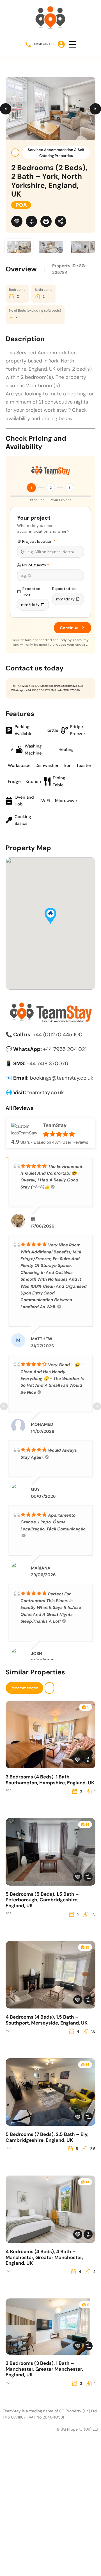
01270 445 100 (44, 44)
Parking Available (24, 730)
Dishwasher (47, 765)
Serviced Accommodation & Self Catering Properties (56, 153)
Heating (66, 749)
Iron (68, 765)
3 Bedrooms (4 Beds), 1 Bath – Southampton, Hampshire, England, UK (50, 1780)
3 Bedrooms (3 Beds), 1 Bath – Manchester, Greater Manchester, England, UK (44, 2369)
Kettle (52, 730)
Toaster (84, 765)
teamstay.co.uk (45, 1092)
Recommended (24, 1688)
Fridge (14, 782)
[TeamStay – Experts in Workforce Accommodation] (50, 19)
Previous (6, 109)
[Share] (61, 221)
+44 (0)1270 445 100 (58, 1034)
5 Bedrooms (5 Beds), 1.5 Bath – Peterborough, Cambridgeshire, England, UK (42, 1900)
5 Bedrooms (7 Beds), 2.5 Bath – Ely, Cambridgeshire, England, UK (47, 2137)
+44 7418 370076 (47, 1063)
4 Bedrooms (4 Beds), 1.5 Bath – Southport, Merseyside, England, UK (47, 2020)
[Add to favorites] (17, 221)
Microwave (66, 801)
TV (11, 749)
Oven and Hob (24, 801)
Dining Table (59, 781)
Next (95, 109)
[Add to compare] (31, 221)
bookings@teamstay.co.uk (61, 1078)
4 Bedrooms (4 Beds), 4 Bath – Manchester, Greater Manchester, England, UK (44, 2257)
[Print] (46, 221)
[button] (73, 44)
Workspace (19, 765)
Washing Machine (33, 749)
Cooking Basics (23, 820)
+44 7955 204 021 (65, 1049)
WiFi (46, 801)
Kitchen (33, 782)
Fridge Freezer (78, 730)
